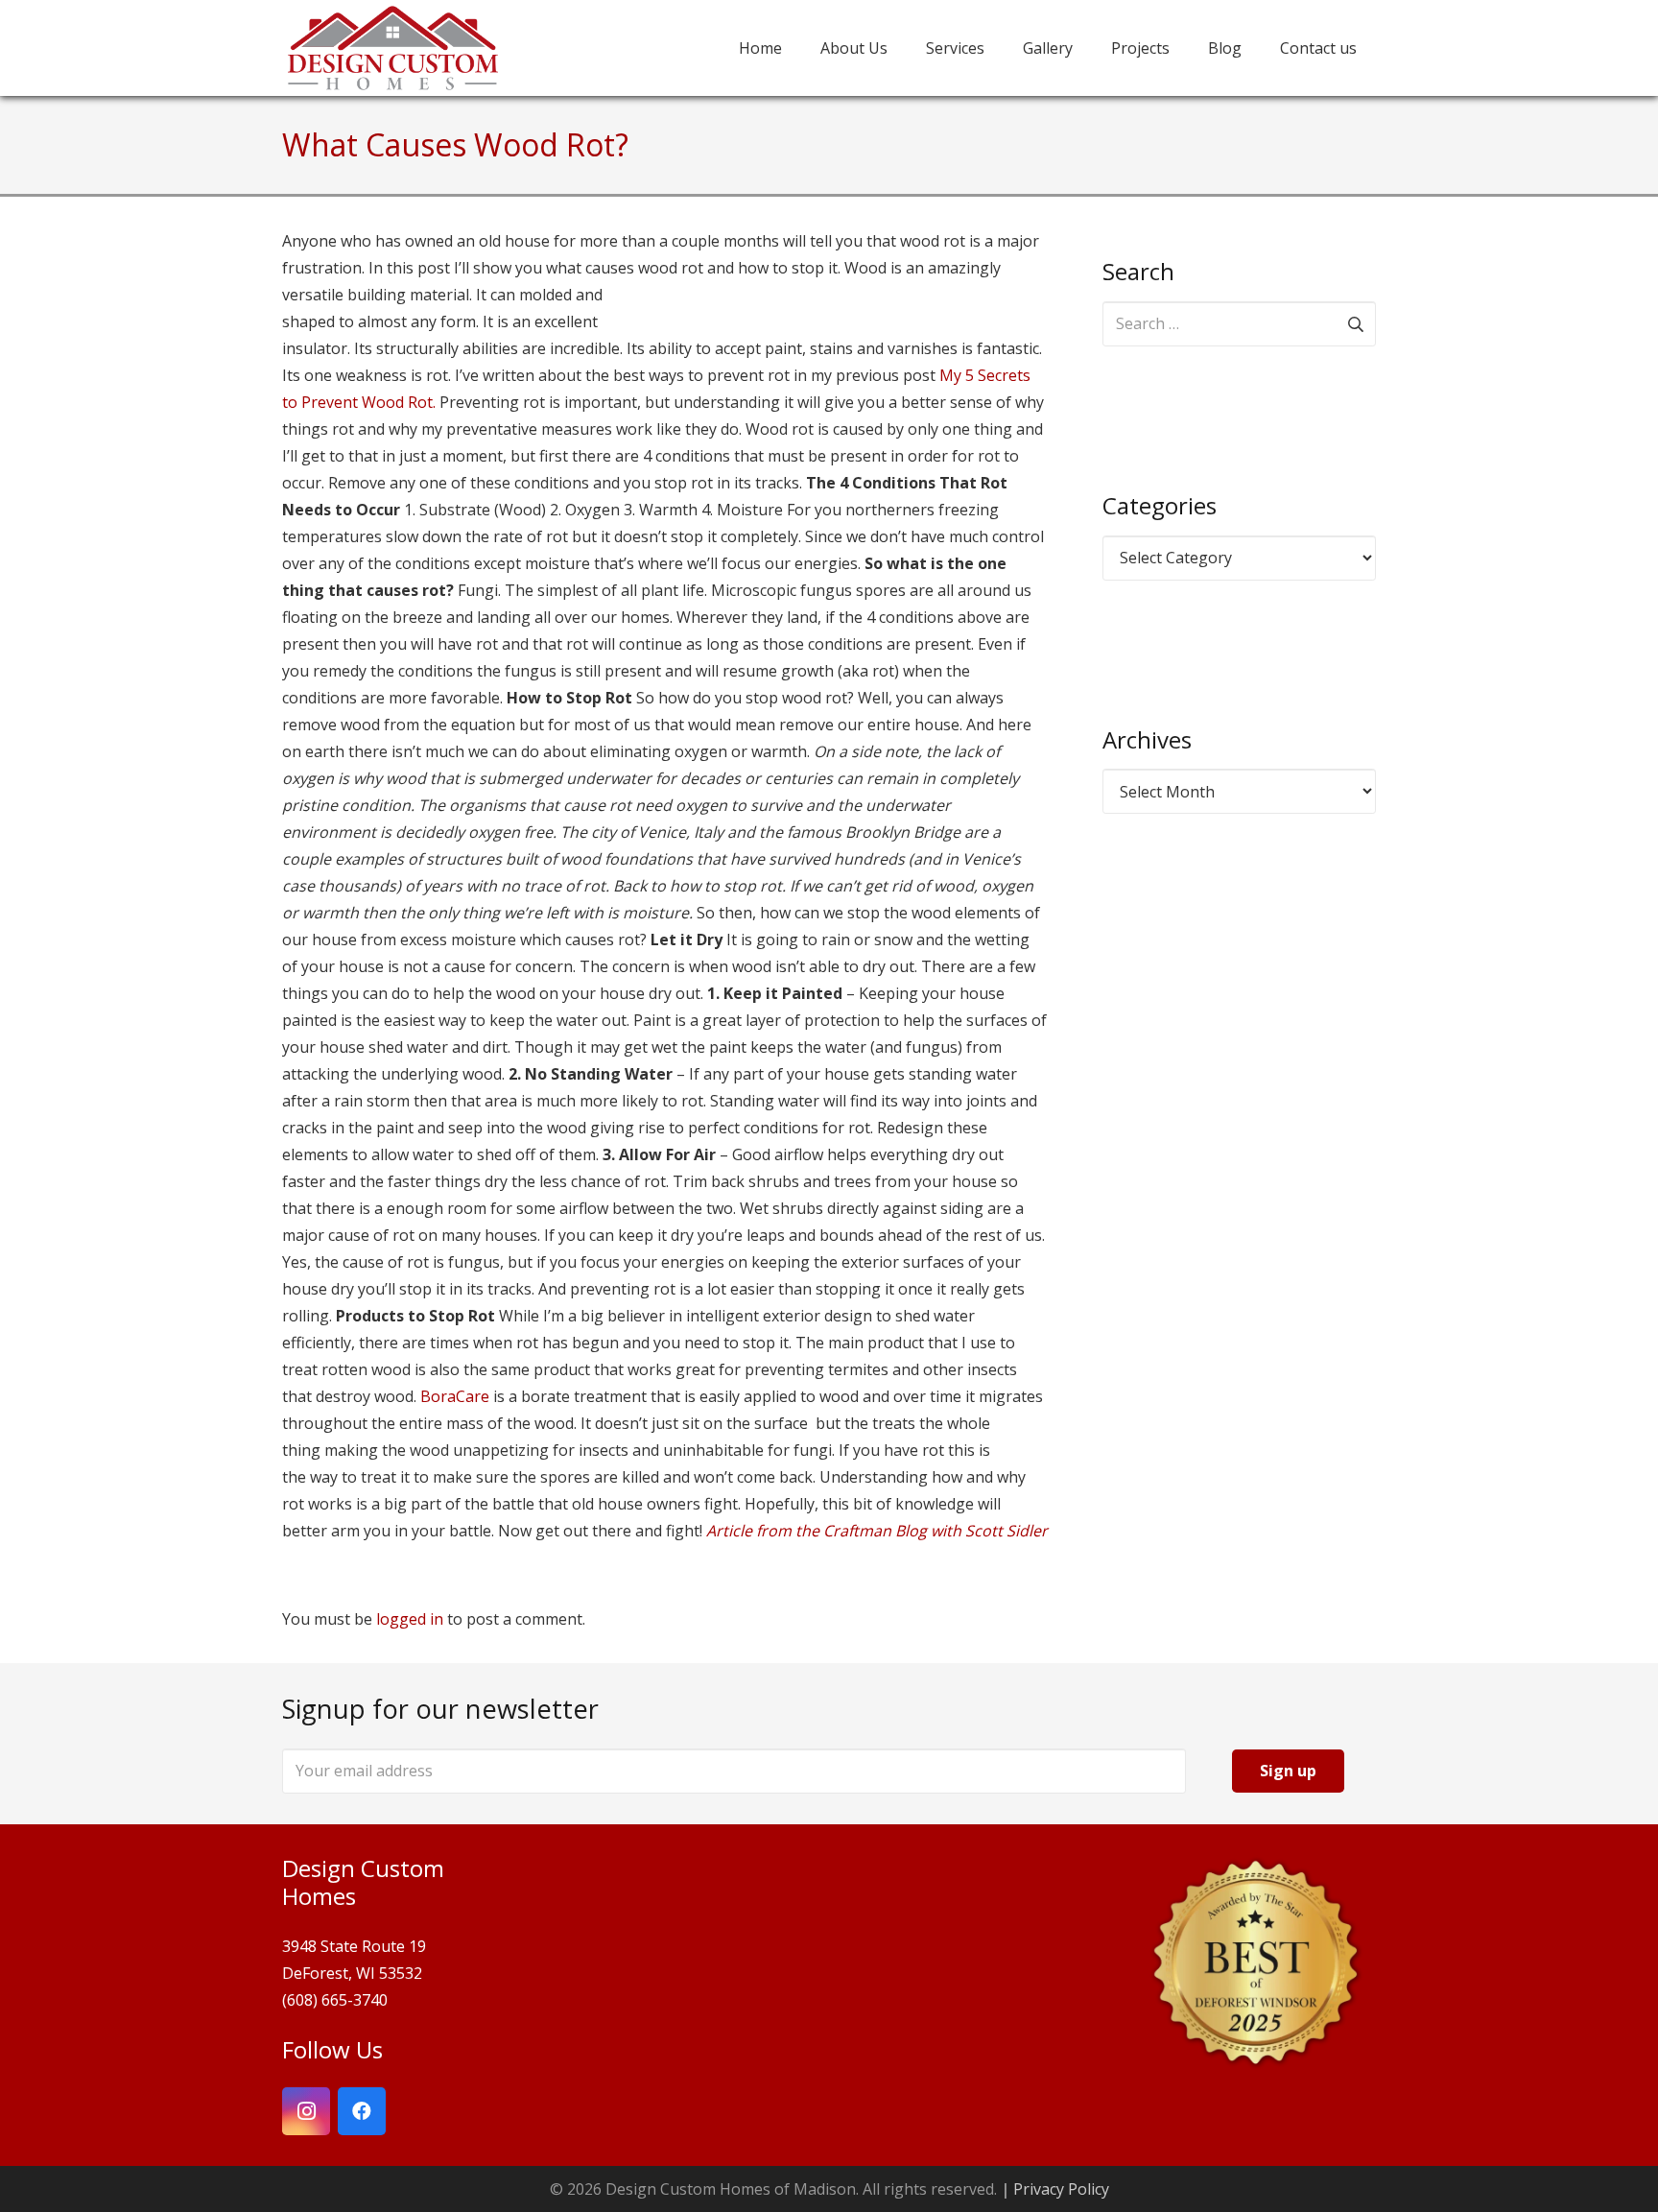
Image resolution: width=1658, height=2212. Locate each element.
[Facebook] (362, 2111)
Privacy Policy (1061, 2189)
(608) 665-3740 (335, 2000)
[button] (1184, 48)
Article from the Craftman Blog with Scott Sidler (877, 1531)
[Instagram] (306, 2111)
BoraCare (455, 1396)
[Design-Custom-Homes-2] (393, 48)
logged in (410, 1619)
